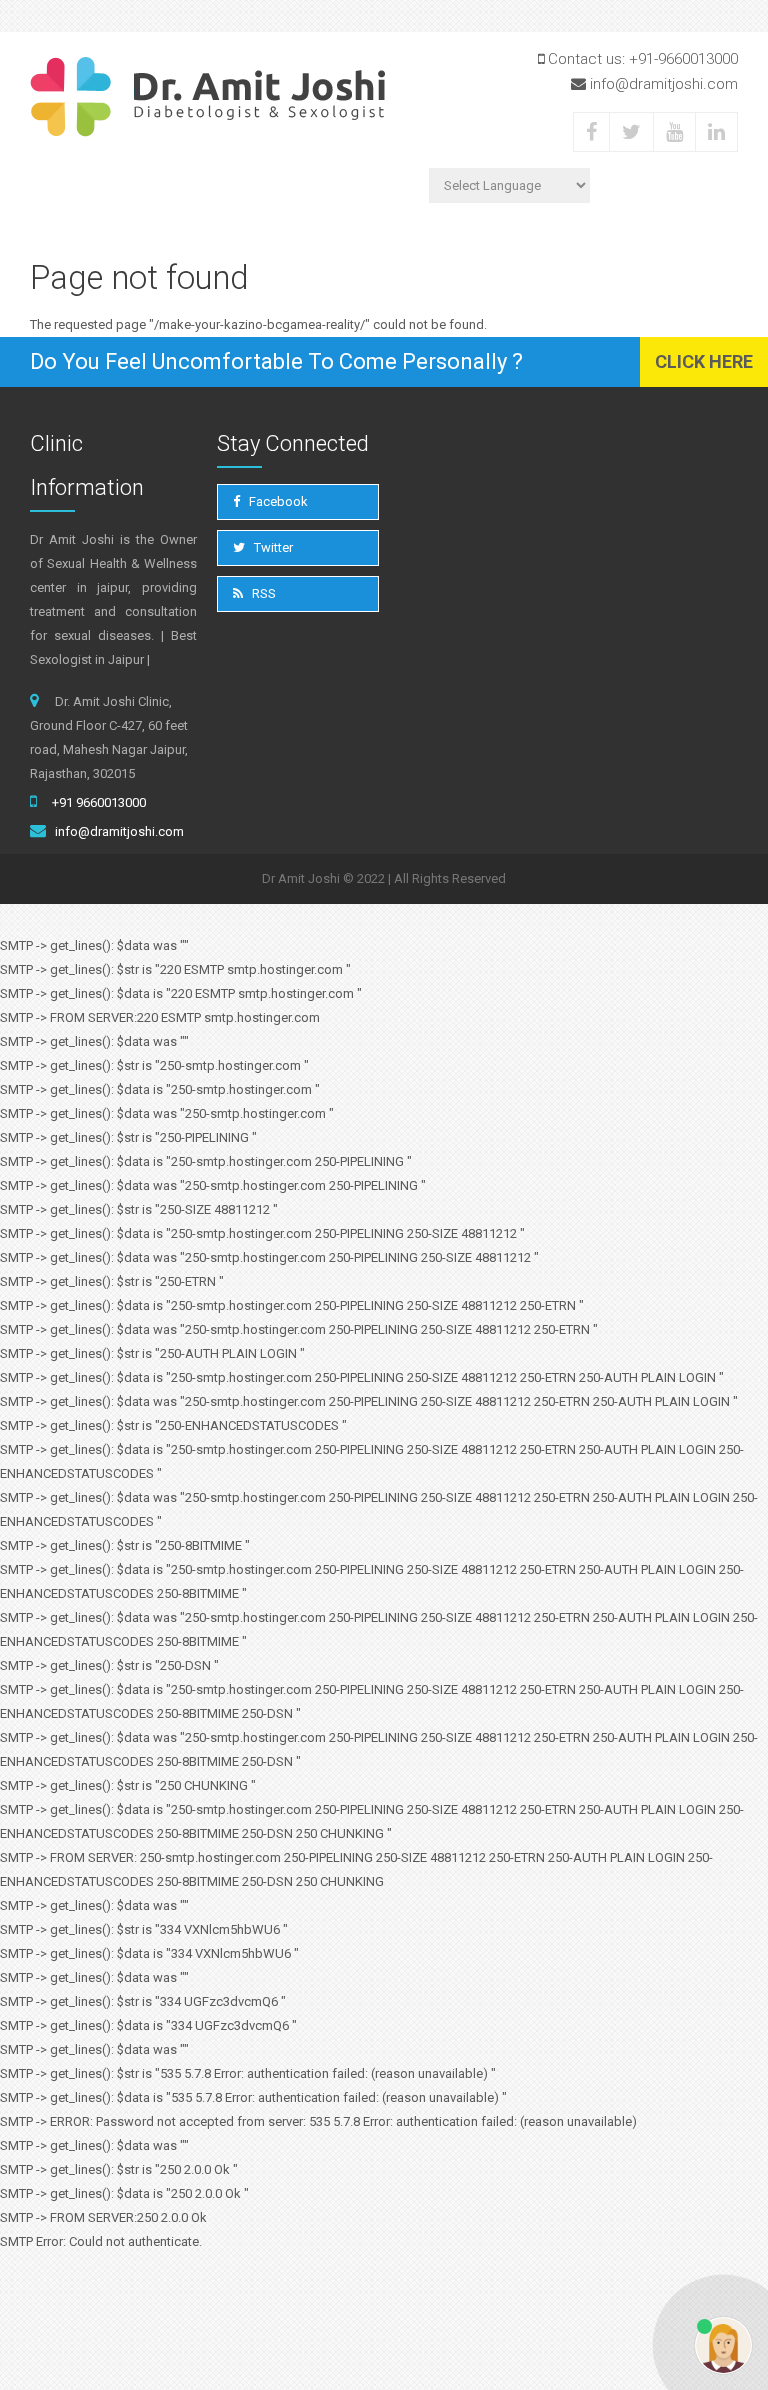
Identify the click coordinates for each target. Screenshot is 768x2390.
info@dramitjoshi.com (119, 831)
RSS (262, 593)
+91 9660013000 (99, 802)
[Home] (207, 97)
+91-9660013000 (683, 59)
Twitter (272, 547)
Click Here (704, 361)
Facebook (277, 501)
